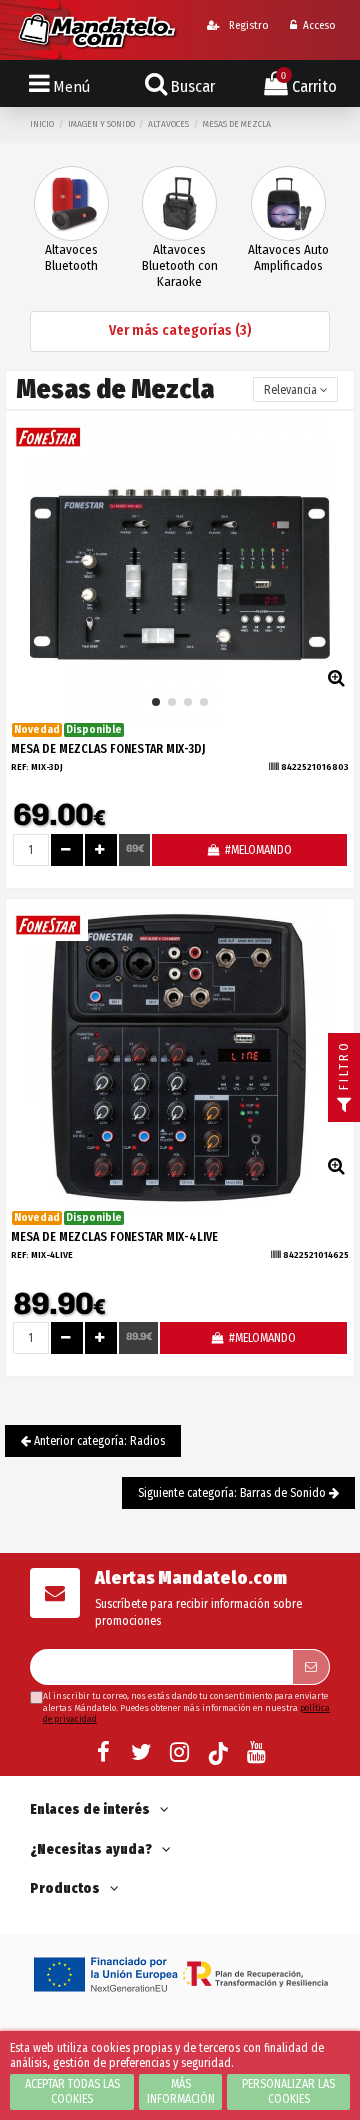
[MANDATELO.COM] (97, 29)
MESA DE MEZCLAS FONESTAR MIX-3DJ (108, 749)
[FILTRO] (344, 1106)
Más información (181, 2091)
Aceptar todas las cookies (72, 2091)
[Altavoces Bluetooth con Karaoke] (179, 203)
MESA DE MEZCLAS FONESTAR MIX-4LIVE (114, 1237)
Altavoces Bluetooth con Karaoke (180, 265)
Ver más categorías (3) (180, 330)
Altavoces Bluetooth (71, 257)
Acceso (319, 25)
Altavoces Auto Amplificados (288, 257)
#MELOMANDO (257, 850)
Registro (247, 25)
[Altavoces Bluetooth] (71, 203)
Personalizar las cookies (288, 2091)
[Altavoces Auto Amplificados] (288, 203)
